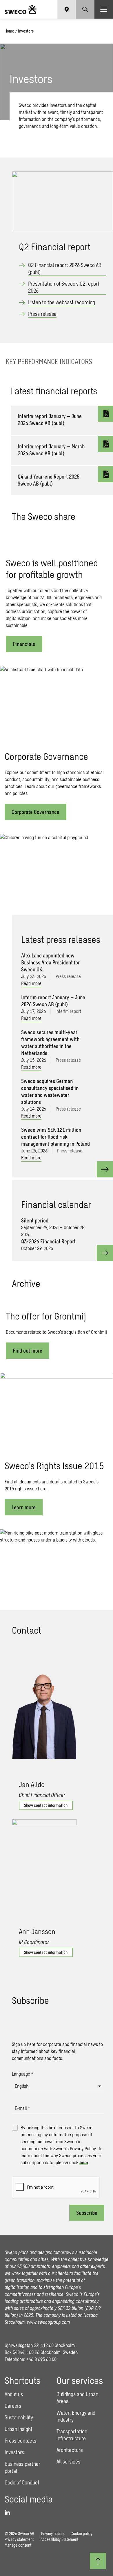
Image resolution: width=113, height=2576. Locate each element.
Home (9, 31)
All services (68, 2462)
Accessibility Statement (59, 2539)
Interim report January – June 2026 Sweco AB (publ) (50, 420)
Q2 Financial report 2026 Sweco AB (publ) (65, 268)
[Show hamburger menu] (104, 9)
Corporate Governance (35, 812)
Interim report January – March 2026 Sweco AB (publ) (51, 450)
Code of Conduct (22, 2482)
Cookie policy (82, 2533)
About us (14, 2394)
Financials (24, 644)
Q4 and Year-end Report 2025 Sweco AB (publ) (49, 480)
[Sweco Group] (21, 9)
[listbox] (58, 2086)
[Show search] (85, 9)
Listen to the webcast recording (62, 302)
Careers (13, 2406)
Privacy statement (19, 2539)
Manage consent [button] (18, 2545)
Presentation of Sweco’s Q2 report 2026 (64, 287)
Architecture (70, 2450)
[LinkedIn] (9, 2513)
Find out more (28, 1351)
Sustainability (19, 2417)
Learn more (24, 1507)
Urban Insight (19, 2429)
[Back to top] (98, 2561)
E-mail (22, 2108)
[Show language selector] (67, 9)
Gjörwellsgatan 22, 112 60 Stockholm (40, 2345)
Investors (14, 2452)
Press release (42, 314)
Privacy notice (52, 2533)
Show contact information (46, 1805)
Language (22, 2074)
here (84, 2162)
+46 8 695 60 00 (41, 2359)
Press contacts (20, 2441)
